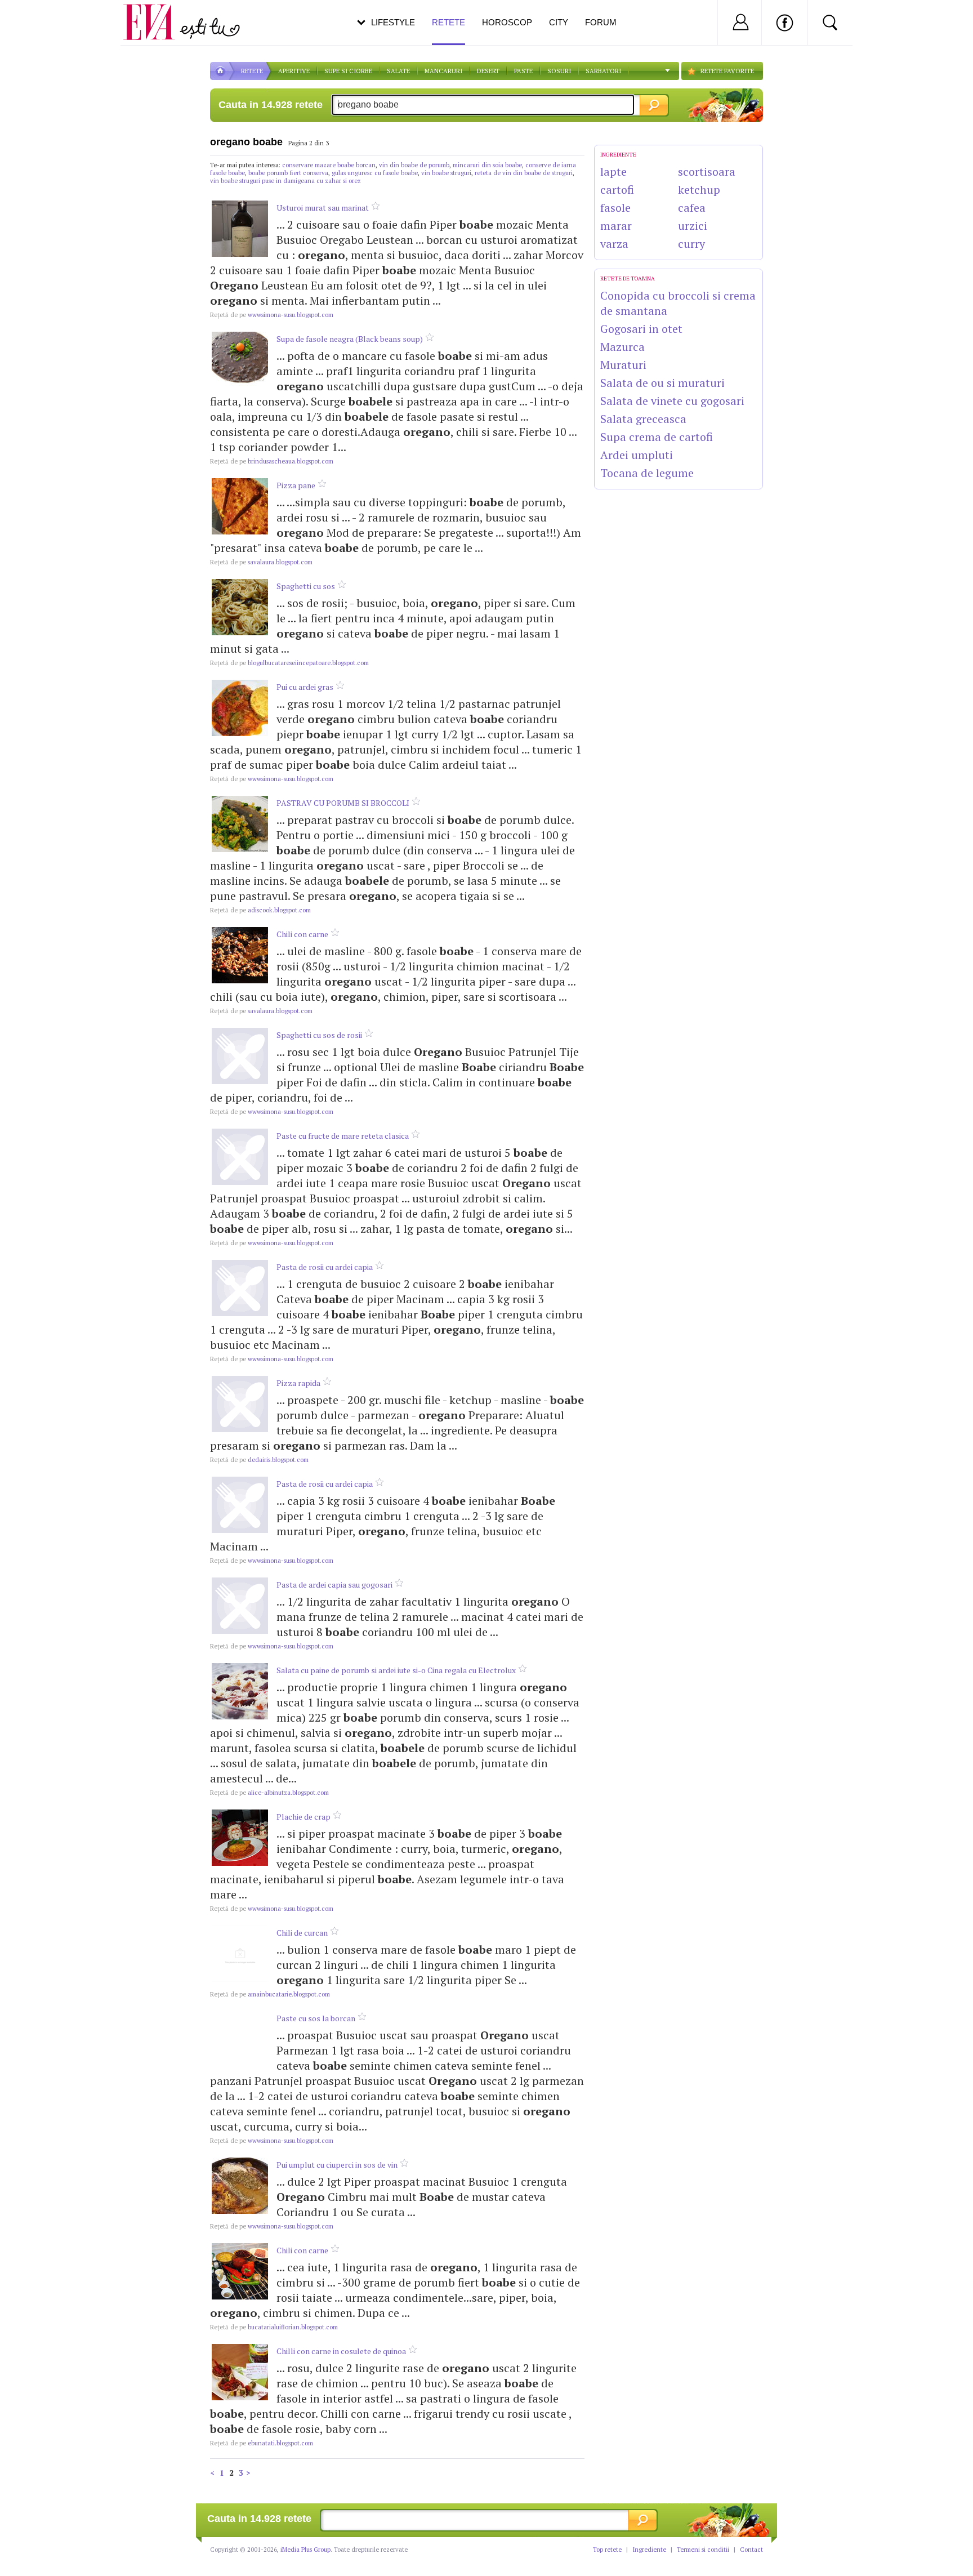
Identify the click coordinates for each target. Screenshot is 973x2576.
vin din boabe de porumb (414, 165)
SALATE (398, 71)
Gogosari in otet (641, 329)
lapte (613, 171)
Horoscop (507, 22)
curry (691, 244)
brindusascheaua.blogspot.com (272, 461)
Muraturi (623, 365)
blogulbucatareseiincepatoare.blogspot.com (289, 663)
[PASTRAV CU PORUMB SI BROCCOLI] (240, 824)
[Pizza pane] (240, 506)
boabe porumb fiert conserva (288, 173)
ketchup (699, 190)
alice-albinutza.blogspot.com (269, 1793)
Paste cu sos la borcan (316, 2018)
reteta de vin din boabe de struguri (524, 173)
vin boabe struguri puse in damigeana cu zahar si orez (285, 181)
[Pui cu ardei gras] (240, 708)
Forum (601, 22)
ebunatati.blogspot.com (262, 2443)
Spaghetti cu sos (306, 586)
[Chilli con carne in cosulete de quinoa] (240, 2372)
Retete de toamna (628, 278)
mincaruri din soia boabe (487, 165)
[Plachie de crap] (240, 1838)
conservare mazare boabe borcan (329, 165)
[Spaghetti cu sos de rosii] (240, 1056)
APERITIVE (294, 71)
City (559, 22)
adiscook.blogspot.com (260, 910)
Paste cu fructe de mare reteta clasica (343, 1136)
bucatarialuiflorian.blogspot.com (274, 2327)
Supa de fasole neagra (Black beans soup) (350, 339)
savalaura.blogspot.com (261, 562)
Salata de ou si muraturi (662, 383)
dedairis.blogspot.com (259, 1460)
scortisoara (707, 171)
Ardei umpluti (637, 455)
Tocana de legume (647, 473)
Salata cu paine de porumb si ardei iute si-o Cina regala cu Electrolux (396, 1670)
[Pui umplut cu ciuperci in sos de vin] (240, 2186)
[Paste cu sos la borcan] (240, 2039)
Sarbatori (603, 71)
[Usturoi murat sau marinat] (240, 229)
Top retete (607, 2550)
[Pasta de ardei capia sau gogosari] (240, 1606)
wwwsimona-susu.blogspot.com (272, 315)
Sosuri (559, 71)
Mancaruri (443, 71)
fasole (615, 208)
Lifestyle (393, 22)
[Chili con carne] (240, 955)
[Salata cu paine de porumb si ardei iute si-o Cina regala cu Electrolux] (240, 1691)
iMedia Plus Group (305, 2550)
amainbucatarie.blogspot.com (270, 1994)
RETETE (252, 71)
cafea (692, 208)
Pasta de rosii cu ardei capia (325, 1267)
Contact (751, 2550)
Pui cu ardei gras (305, 687)
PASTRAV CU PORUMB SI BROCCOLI (343, 803)
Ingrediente (649, 2550)
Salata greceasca (643, 419)
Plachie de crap (303, 1817)
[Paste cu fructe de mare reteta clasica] (240, 1157)
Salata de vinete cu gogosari (672, 401)
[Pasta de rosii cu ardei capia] (240, 1288)
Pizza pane (296, 485)
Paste (523, 71)
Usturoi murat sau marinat (323, 208)
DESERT (488, 71)
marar (616, 226)
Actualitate (40, 20)
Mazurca (622, 347)
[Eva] (156, 13)
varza (614, 244)
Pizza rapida (298, 1383)
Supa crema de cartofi (657, 437)
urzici (693, 226)
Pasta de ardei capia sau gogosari (334, 1585)
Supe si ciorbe (348, 71)
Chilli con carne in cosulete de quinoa (341, 2351)
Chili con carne (302, 934)
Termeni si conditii (703, 2550)
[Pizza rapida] (240, 1404)
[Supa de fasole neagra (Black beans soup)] (240, 360)
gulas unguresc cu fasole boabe (375, 173)
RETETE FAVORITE (727, 71)
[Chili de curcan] (240, 1954)
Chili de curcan (302, 1933)
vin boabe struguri (446, 173)
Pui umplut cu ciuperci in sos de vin (337, 2165)
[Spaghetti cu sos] (240, 607)
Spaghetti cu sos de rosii (319, 1035)
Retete (448, 22)
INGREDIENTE (618, 155)
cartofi (617, 190)
